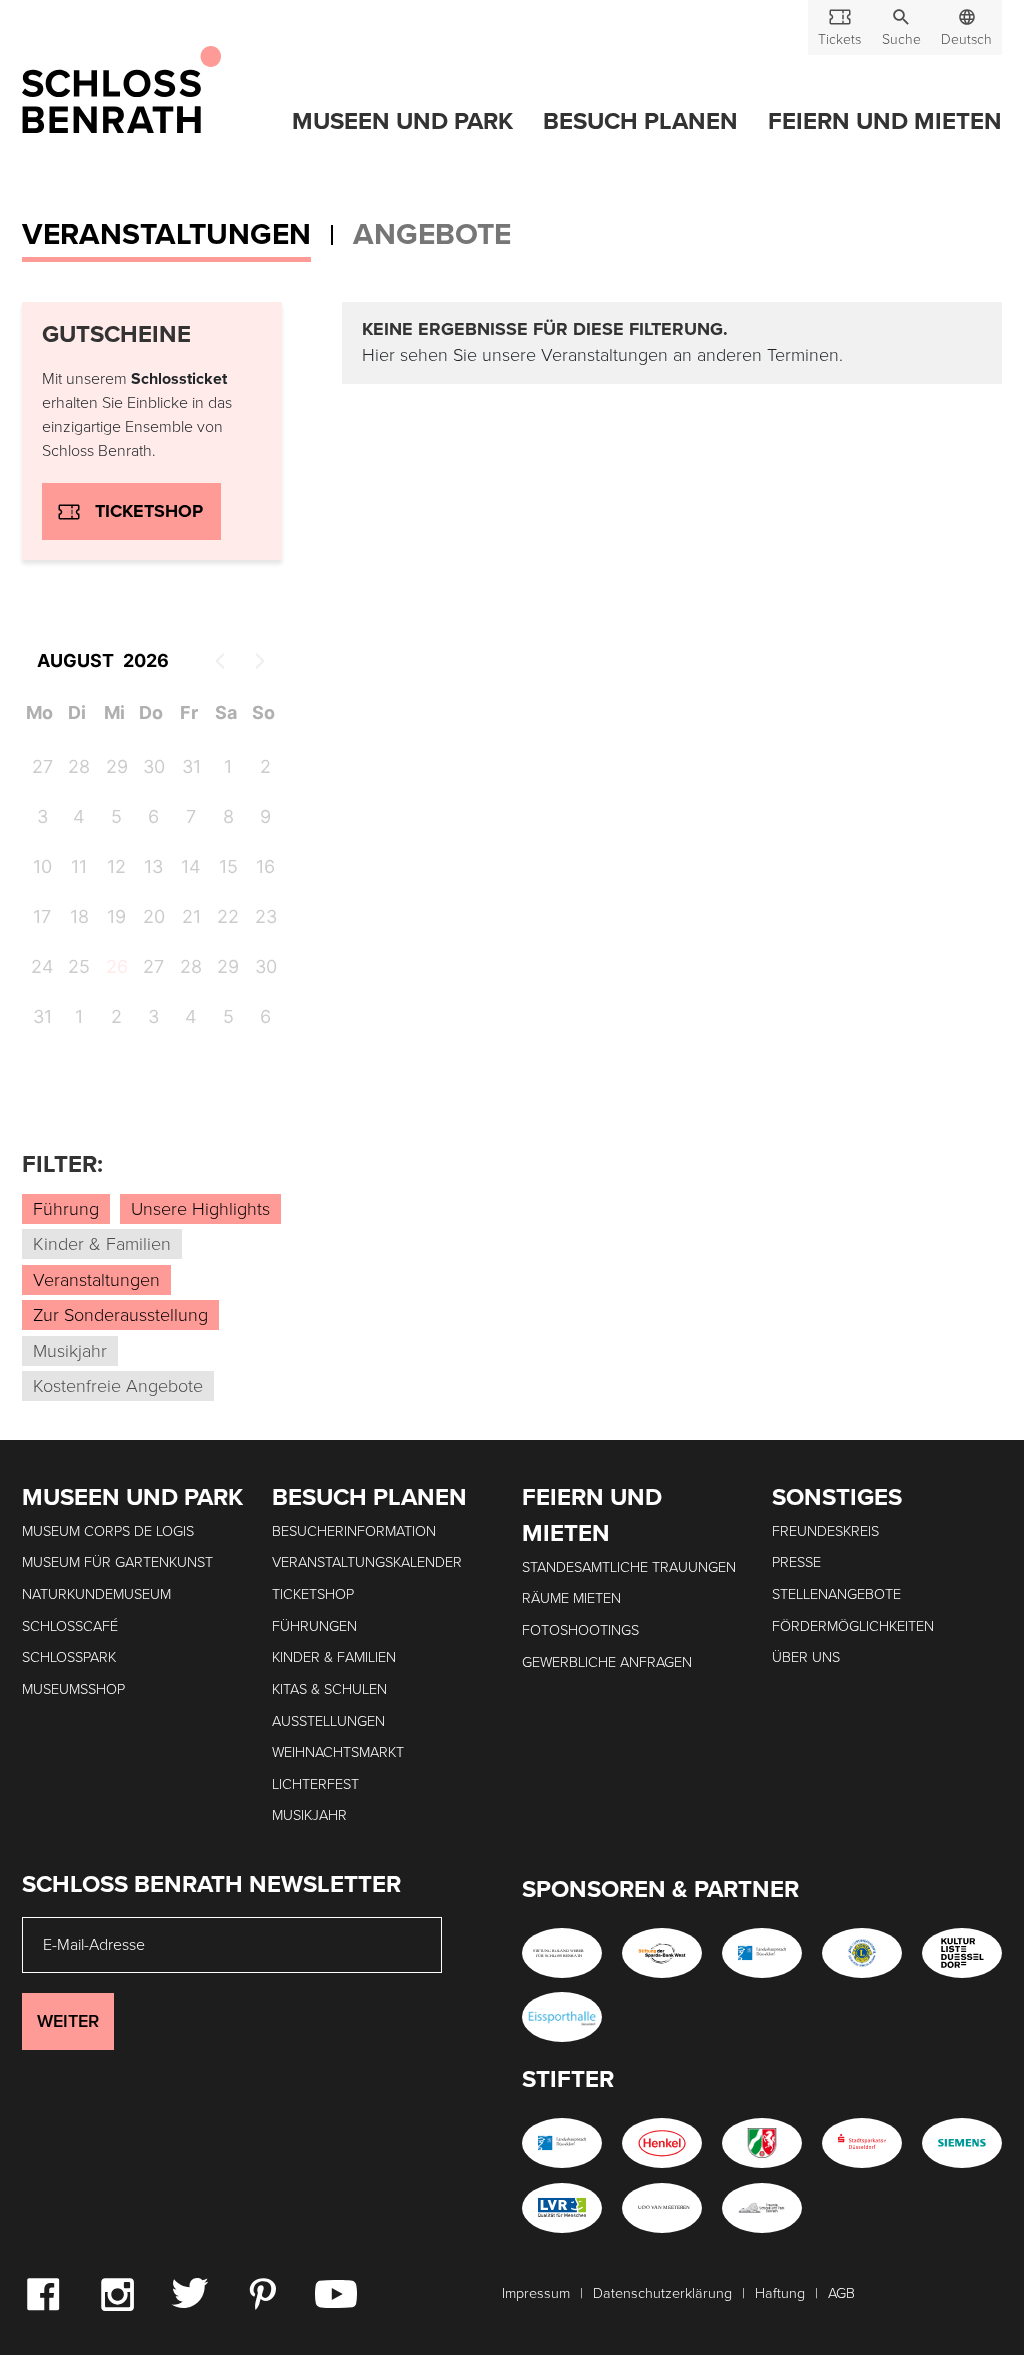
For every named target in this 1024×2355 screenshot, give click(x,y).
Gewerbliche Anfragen (607, 1662)
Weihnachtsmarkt (338, 1752)
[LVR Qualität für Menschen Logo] (562, 2208)
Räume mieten (571, 1598)
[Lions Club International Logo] (862, 1953)
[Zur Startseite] (121, 91)
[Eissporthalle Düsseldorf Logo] (562, 2017)
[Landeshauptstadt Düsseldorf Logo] (762, 1953)
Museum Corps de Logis (108, 1531)
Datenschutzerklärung (662, 2293)
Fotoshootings (580, 1630)
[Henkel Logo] (662, 2143)
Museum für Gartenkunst (117, 1562)
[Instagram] (117, 2293)
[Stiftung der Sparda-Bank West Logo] (662, 1953)
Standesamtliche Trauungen (629, 1567)
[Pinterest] (262, 2293)
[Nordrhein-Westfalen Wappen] (762, 2143)
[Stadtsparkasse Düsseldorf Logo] (862, 2143)
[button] (901, 27)
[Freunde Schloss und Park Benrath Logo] (762, 2208)
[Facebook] (43, 2293)
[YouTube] (336, 2293)
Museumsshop (73, 1689)
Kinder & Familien (334, 1657)
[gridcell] (114, 970)
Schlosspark (69, 1657)
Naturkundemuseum (96, 1594)
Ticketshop (149, 511)
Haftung (780, 2293)
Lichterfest (315, 1784)
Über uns (806, 1657)
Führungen (314, 1626)
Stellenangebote (836, 1594)
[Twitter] (189, 2292)
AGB (841, 2293)
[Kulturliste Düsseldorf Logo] (962, 1953)
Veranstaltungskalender (367, 1562)
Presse (796, 1562)
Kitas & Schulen (329, 1689)
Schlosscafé (70, 1626)
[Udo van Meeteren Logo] (662, 2208)
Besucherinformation (354, 1531)
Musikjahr (309, 1815)
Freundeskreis (825, 1531)
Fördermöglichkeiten (853, 1626)
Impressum (536, 2293)
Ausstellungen (328, 1721)
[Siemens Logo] (962, 2143)
